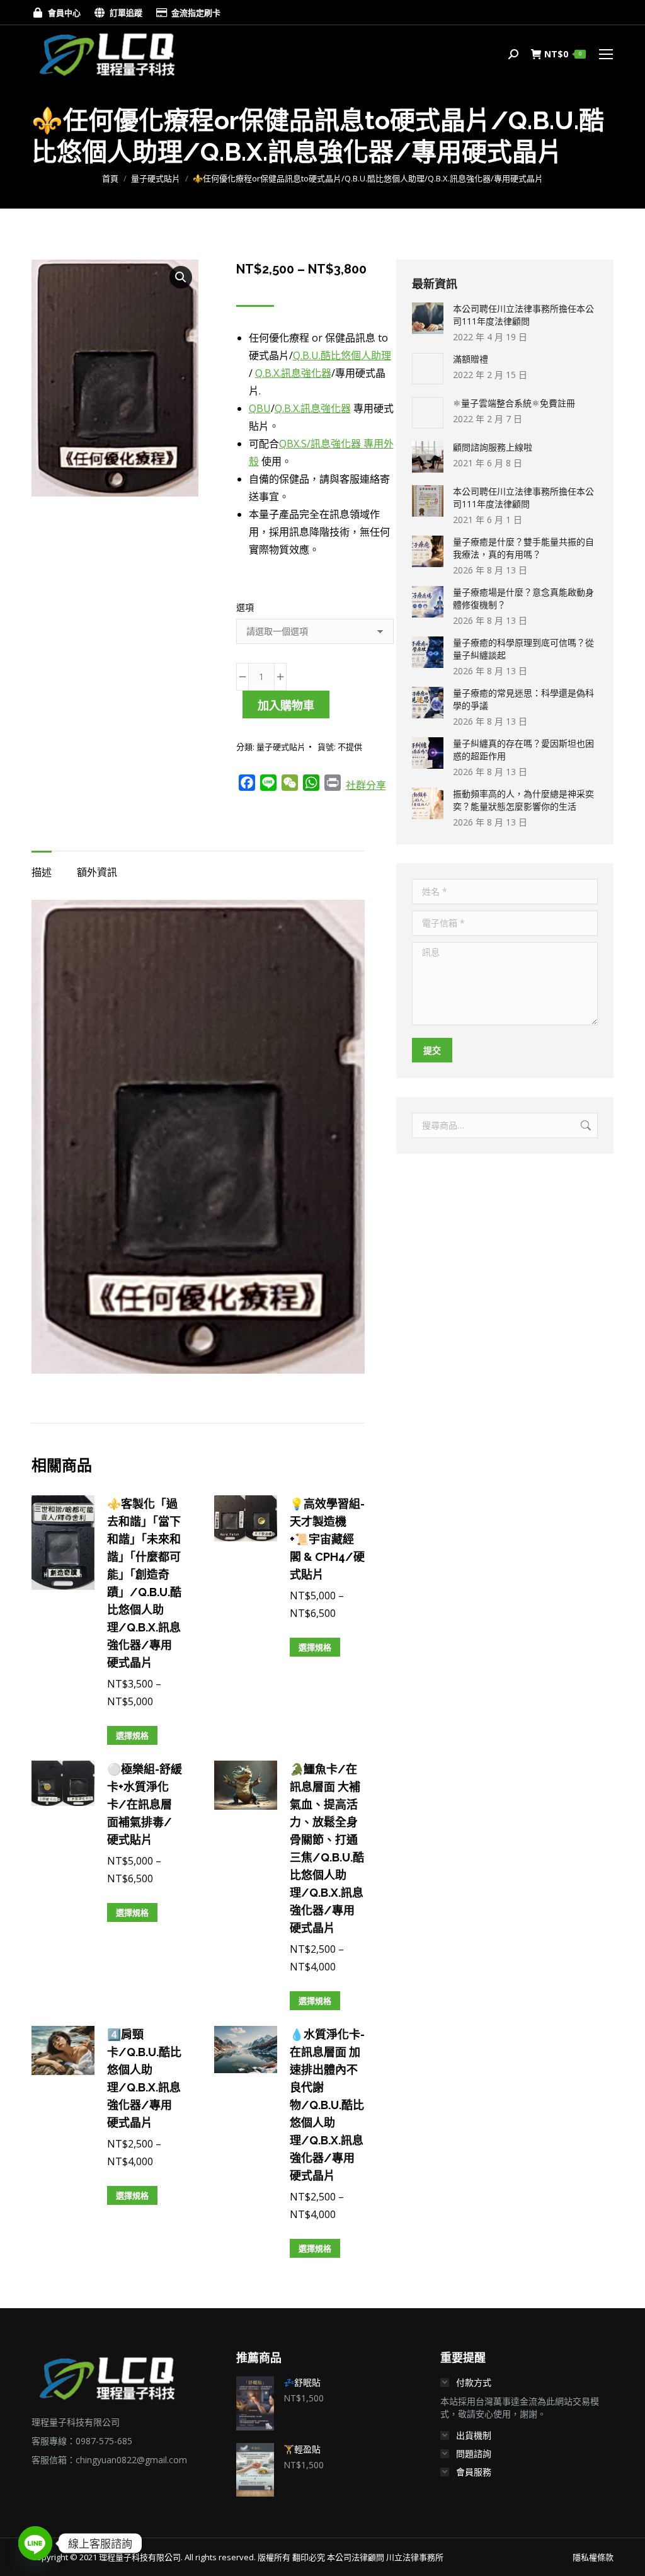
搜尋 (585, 1125)
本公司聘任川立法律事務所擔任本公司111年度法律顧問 (523, 315)
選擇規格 (132, 1735)
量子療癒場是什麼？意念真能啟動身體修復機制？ (523, 598)
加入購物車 (286, 705)
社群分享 (366, 785)
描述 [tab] (42, 872)
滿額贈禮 (471, 359)
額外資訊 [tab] (97, 872)
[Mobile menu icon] (606, 54)
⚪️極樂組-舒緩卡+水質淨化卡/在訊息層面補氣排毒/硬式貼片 (145, 1804)
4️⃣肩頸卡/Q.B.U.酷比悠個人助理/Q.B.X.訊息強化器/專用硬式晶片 (144, 2079)
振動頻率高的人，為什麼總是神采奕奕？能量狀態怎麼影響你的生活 (523, 800)
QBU (260, 408)
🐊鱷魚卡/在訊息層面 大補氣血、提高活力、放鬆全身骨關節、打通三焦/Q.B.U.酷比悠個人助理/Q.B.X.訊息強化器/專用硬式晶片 (327, 1849)
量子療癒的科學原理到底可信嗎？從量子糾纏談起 (523, 649)
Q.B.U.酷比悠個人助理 (342, 355)
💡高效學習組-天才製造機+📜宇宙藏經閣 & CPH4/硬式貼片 (327, 1539)
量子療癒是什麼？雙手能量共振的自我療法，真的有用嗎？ (523, 548)
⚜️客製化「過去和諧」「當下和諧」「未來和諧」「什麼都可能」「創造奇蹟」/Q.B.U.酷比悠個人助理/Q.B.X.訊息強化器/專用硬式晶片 (144, 1583)
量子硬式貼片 (281, 747)
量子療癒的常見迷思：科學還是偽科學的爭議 (523, 699)
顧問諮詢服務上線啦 (493, 447)
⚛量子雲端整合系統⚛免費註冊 (514, 403)
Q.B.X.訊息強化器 (293, 373)
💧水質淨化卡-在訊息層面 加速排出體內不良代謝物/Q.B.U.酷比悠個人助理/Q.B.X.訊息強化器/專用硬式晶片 (327, 2105)
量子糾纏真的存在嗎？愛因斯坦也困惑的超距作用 (523, 750)
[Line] (35, 2543)
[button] (181, 277)
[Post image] (428, 318)
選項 (245, 607)
